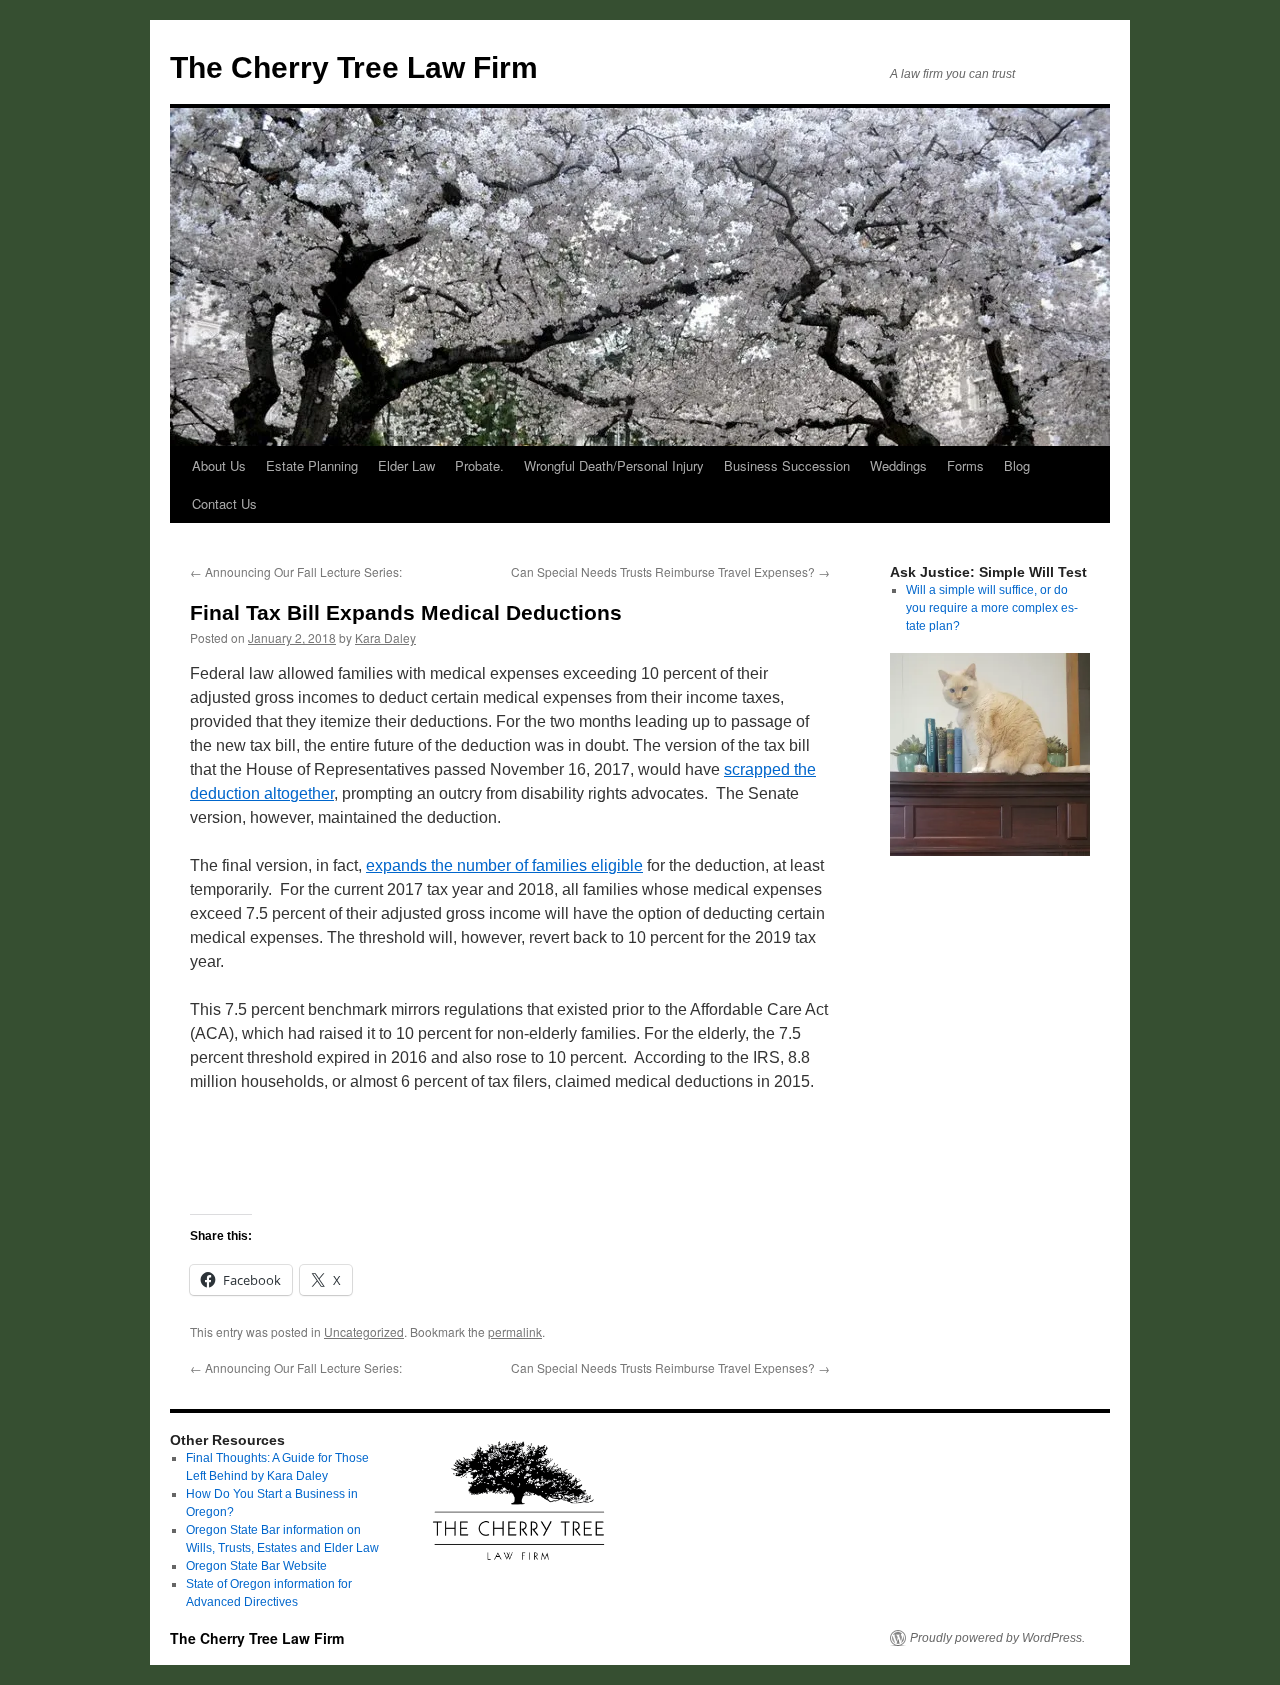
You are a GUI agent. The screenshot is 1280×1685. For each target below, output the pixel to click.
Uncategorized (364, 1331)
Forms (965, 465)
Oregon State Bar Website (256, 1566)
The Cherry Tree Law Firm (354, 67)
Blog (1017, 465)
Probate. (479, 465)
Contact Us (224, 503)
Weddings (898, 465)
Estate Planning (312, 465)
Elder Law (406, 465)
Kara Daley (385, 637)
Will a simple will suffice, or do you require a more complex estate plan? (992, 608)
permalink (515, 1331)
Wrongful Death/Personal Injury (614, 465)
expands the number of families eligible (504, 865)
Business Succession (787, 465)
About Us (219, 465)
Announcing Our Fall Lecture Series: (296, 571)
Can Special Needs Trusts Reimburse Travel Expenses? (670, 571)
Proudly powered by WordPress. (997, 1638)
